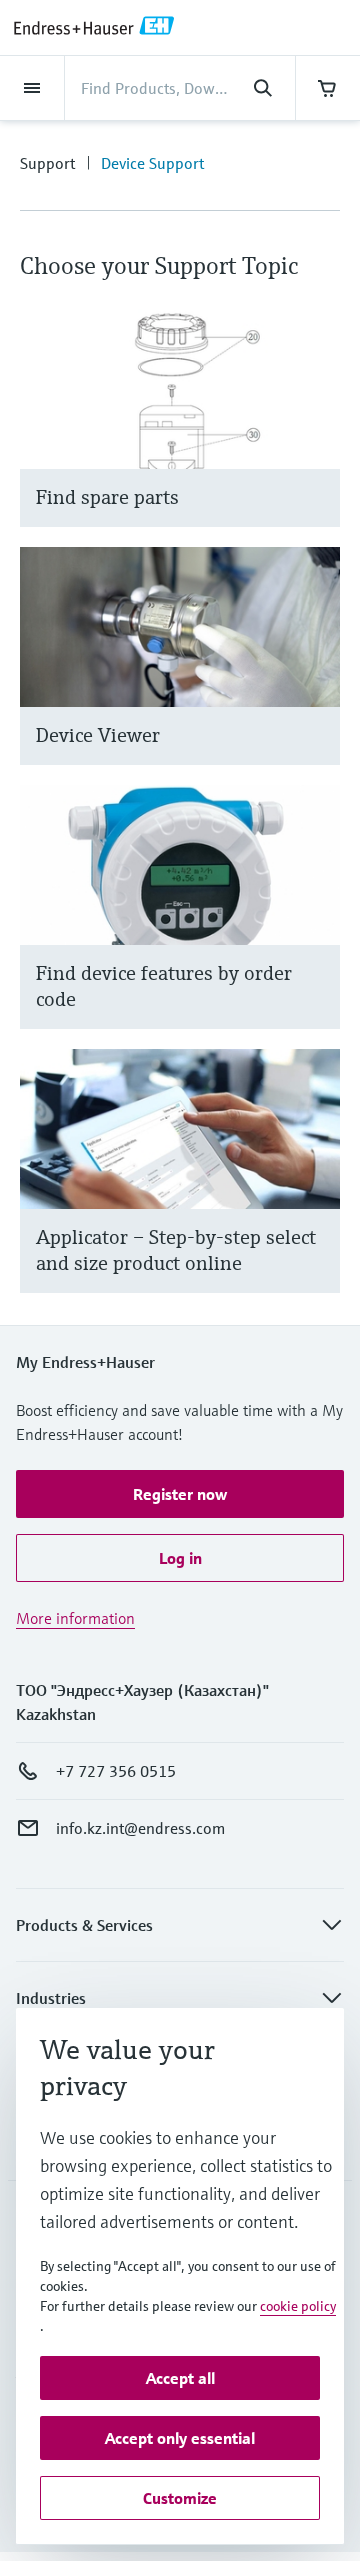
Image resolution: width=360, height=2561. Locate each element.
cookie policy (298, 2306)
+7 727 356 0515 (116, 1771)
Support (47, 163)
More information (75, 1618)
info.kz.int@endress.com (140, 1828)
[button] (180, 1494)
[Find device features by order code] (315, 931)
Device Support (152, 163)
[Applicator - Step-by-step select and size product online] (315, 1195)
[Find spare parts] (315, 442)
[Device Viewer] (315, 680)
